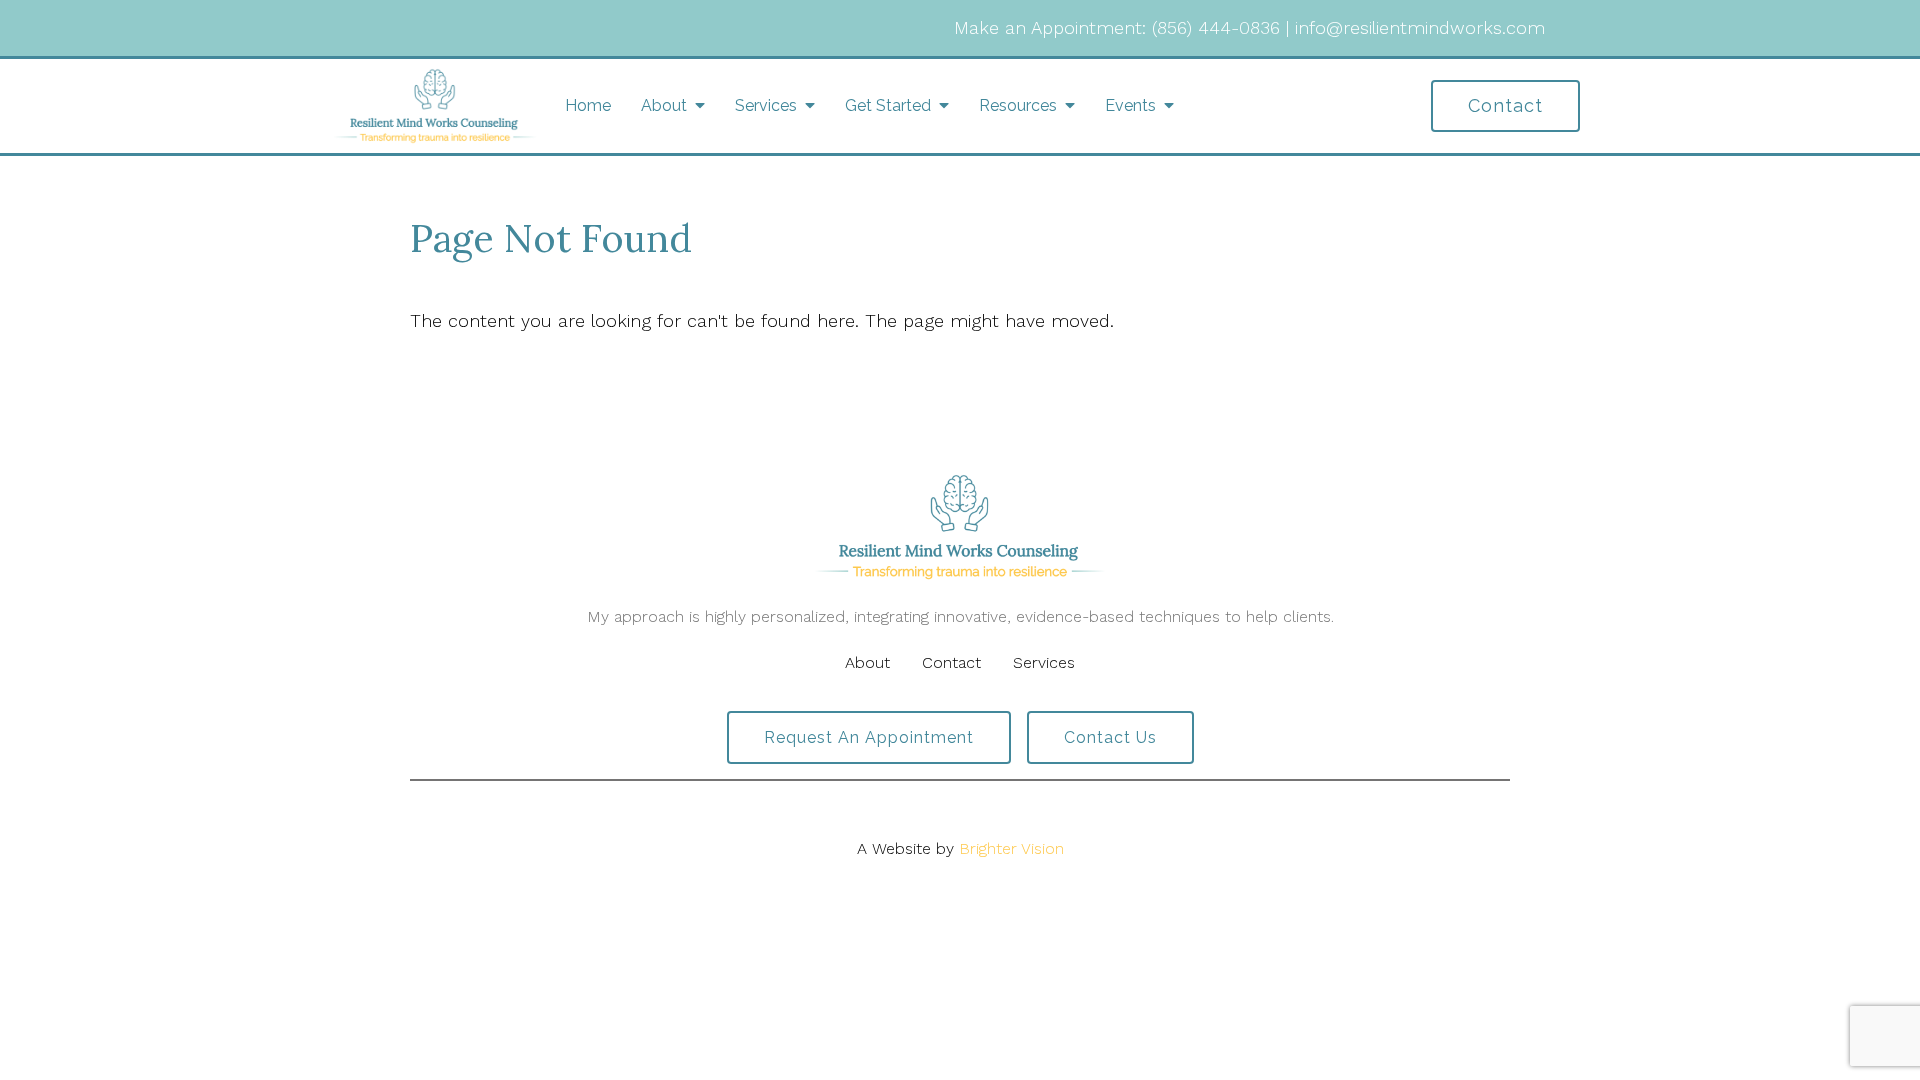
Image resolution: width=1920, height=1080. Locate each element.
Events (1130, 105)
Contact (1505, 105)
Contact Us (1110, 737)
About (664, 105)
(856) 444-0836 (1216, 27)
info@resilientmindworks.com (1420, 27)
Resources (1018, 105)
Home (588, 105)
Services (766, 105)
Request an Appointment (869, 737)
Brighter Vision (1011, 848)
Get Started (888, 105)
